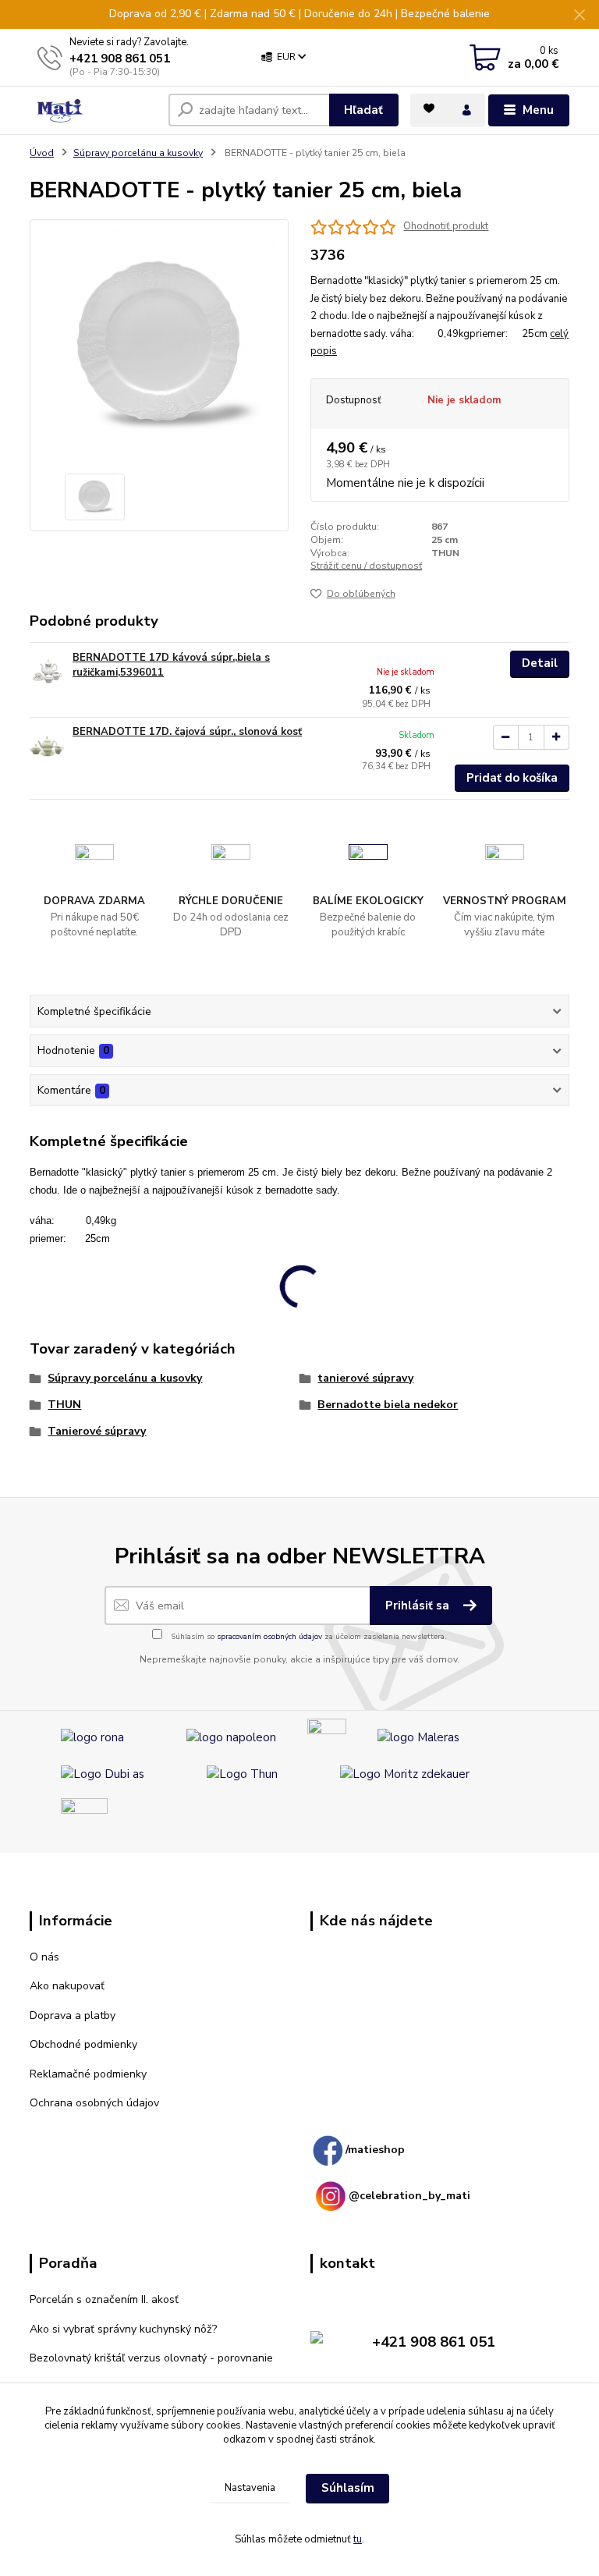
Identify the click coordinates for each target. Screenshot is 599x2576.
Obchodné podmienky (83, 2044)
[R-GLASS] (84, 1821)
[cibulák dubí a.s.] (103, 1773)
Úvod (42, 153)
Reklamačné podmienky (88, 2074)
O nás (44, 1957)
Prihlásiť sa (419, 1606)
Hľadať (363, 110)
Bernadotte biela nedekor (388, 1405)
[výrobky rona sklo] (92, 1737)
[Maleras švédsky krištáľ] (418, 1737)
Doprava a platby (73, 2015)
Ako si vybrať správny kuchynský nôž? (123, 2329)
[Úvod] (93, 111)
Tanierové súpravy (97, 1431)
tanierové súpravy (365, 1378)
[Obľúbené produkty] (429, 108)
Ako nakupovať (67, 1986)
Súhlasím (348, 2488)
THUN (64, 1405)
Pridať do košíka (512, 778)
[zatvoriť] (580, 16)
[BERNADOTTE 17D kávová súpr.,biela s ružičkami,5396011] (48, 672)
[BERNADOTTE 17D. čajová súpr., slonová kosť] (48, 746)
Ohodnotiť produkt (446, 227)
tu (358, 2539)
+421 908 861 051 (120, 59)
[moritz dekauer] (405, 1773)
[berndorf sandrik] (327, 1737)
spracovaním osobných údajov (269, 1637)
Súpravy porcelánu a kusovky (138, 153)
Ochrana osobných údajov (94, 2103)
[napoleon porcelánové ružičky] (231, 1737)
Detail (540, 663)
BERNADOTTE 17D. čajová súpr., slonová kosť (187, 732)
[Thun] (242, 1773)
